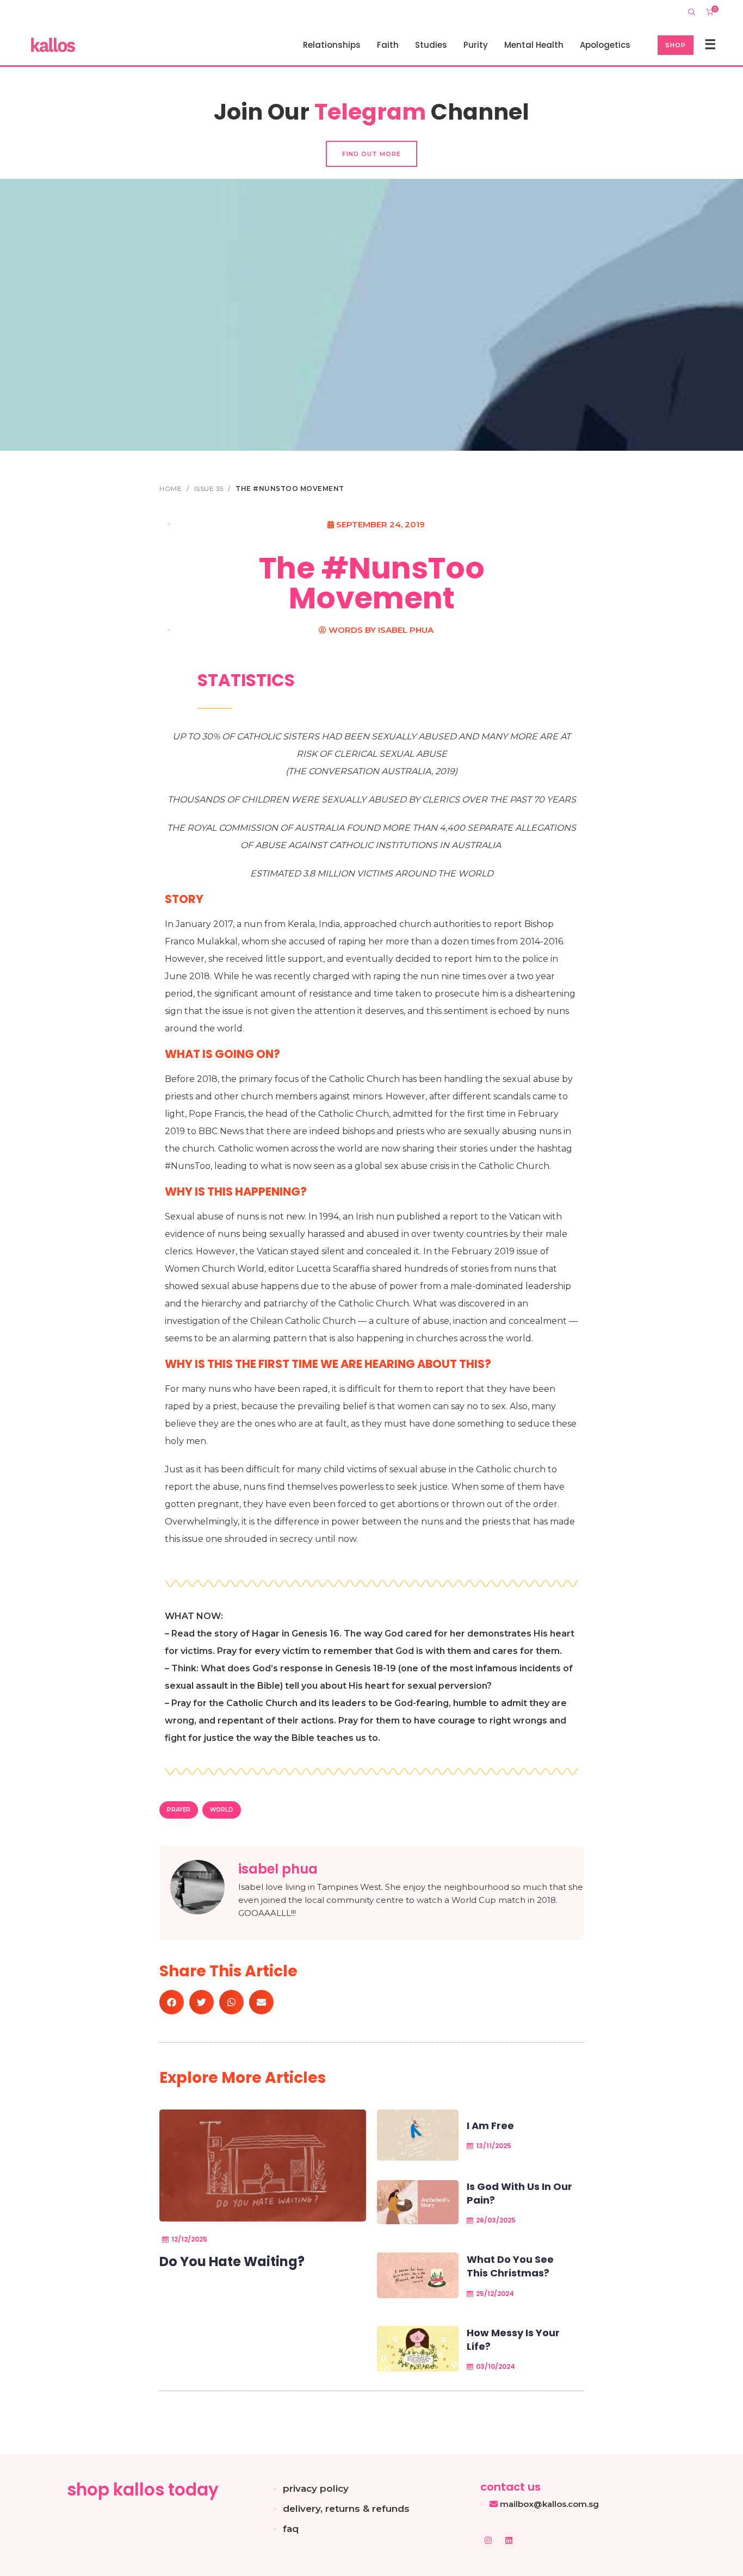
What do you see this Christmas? (510, 2266)
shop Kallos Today (143, 2490)
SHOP (676, 45)
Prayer (179, 1810)
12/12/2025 (189, 2239)
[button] (172, 2002)
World (222, 1810)
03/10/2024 (496, 2366)
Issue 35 (210, 489)
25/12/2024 (495, 2294)
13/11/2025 (494, 2146)
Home (172, 489)
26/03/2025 (496, 2220)
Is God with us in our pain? (519, 2193)
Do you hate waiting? (232, 2261)
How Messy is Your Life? (513, 2339)
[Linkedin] (509, 2541)
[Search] (692, 12)
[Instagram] (488, 2541)
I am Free (490, 2126)
